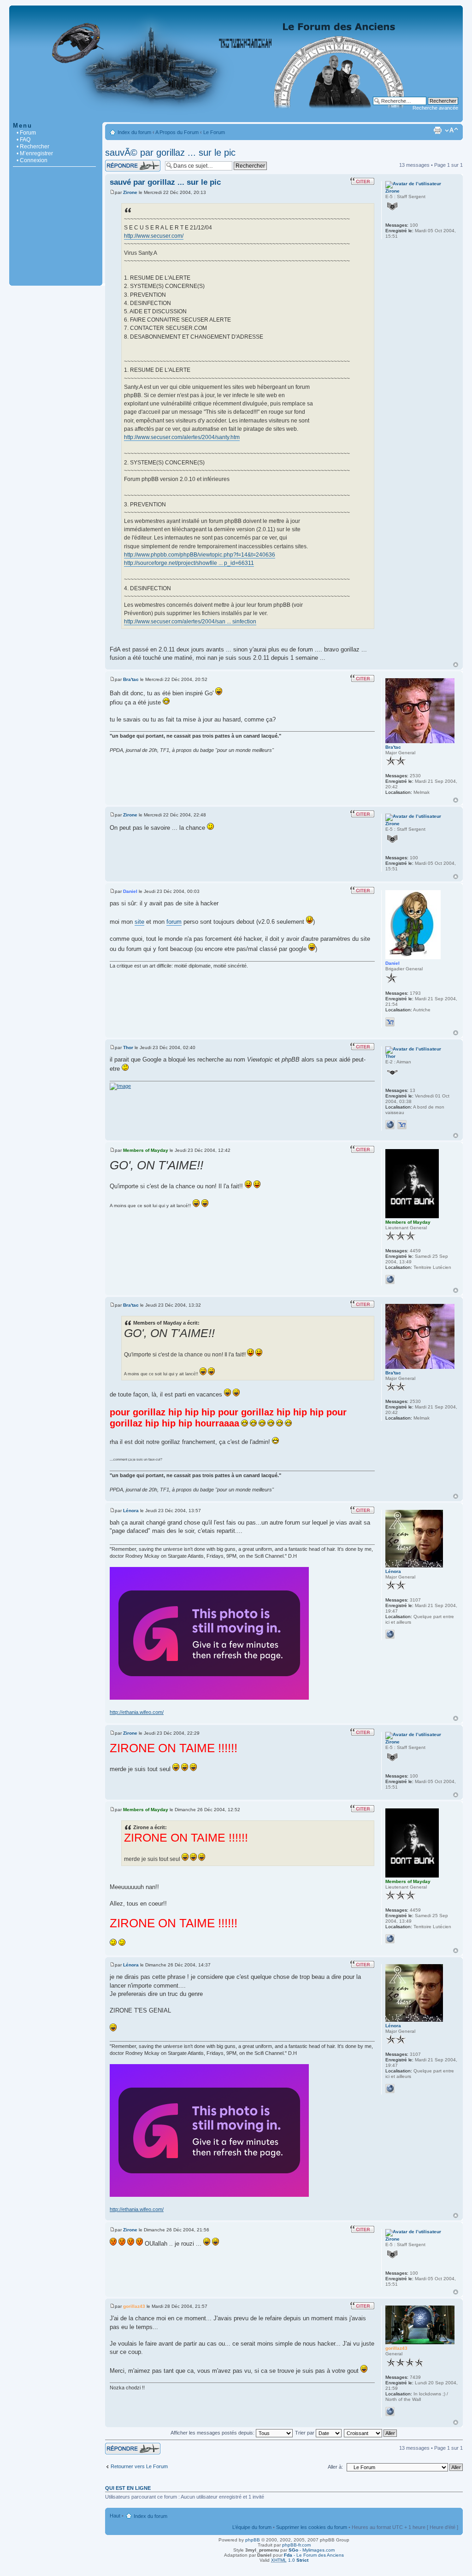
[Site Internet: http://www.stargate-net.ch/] (390, 2412)
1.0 (290, 2560)
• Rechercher (33, 147)
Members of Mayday (146, 1150)
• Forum (26, 133)
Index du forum (134, 132)
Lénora (131, 1511)
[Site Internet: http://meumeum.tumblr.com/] (390, 1279)
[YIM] (390, 1022)
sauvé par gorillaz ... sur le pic (165, 182)
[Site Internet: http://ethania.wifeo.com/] (390, 1634)
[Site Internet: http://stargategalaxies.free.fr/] (390, 1125)
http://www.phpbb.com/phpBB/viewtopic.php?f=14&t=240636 (200, 555)
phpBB (253, 2540)
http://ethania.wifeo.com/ (137, 1712)
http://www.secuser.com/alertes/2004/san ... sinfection (190, 622)
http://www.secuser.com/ (154, 236)
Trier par (305, 2433)
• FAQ (24, 140)
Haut (456, 665)
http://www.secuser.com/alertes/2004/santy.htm (182, 437)
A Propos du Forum (177, 132)
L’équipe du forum (252, 2527)
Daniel (130, 891)
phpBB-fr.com (296, 2545)
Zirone (130, 192)
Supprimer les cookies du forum (312, 2527)
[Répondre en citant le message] (362, 181)
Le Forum (214, 132)
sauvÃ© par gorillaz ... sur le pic (170, 153)
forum (174, 922)
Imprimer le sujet (437, 130)
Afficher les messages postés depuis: (213, 2433)
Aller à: (335, 2467)
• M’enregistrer (35, 153)
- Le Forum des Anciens (314, 2555)
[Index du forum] (236, 117)
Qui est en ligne (128, 2488)
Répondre (116, 163)
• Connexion (32, 160)
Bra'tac (131, 679)
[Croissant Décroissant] (371, 2433)
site (139, 922)
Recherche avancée (435, 108)
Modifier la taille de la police (451, 130)
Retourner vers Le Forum (139, 2466)
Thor (128, 1047)
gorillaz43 (134, 2306)
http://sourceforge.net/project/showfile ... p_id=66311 (189, 563)
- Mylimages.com (312, 2550)
